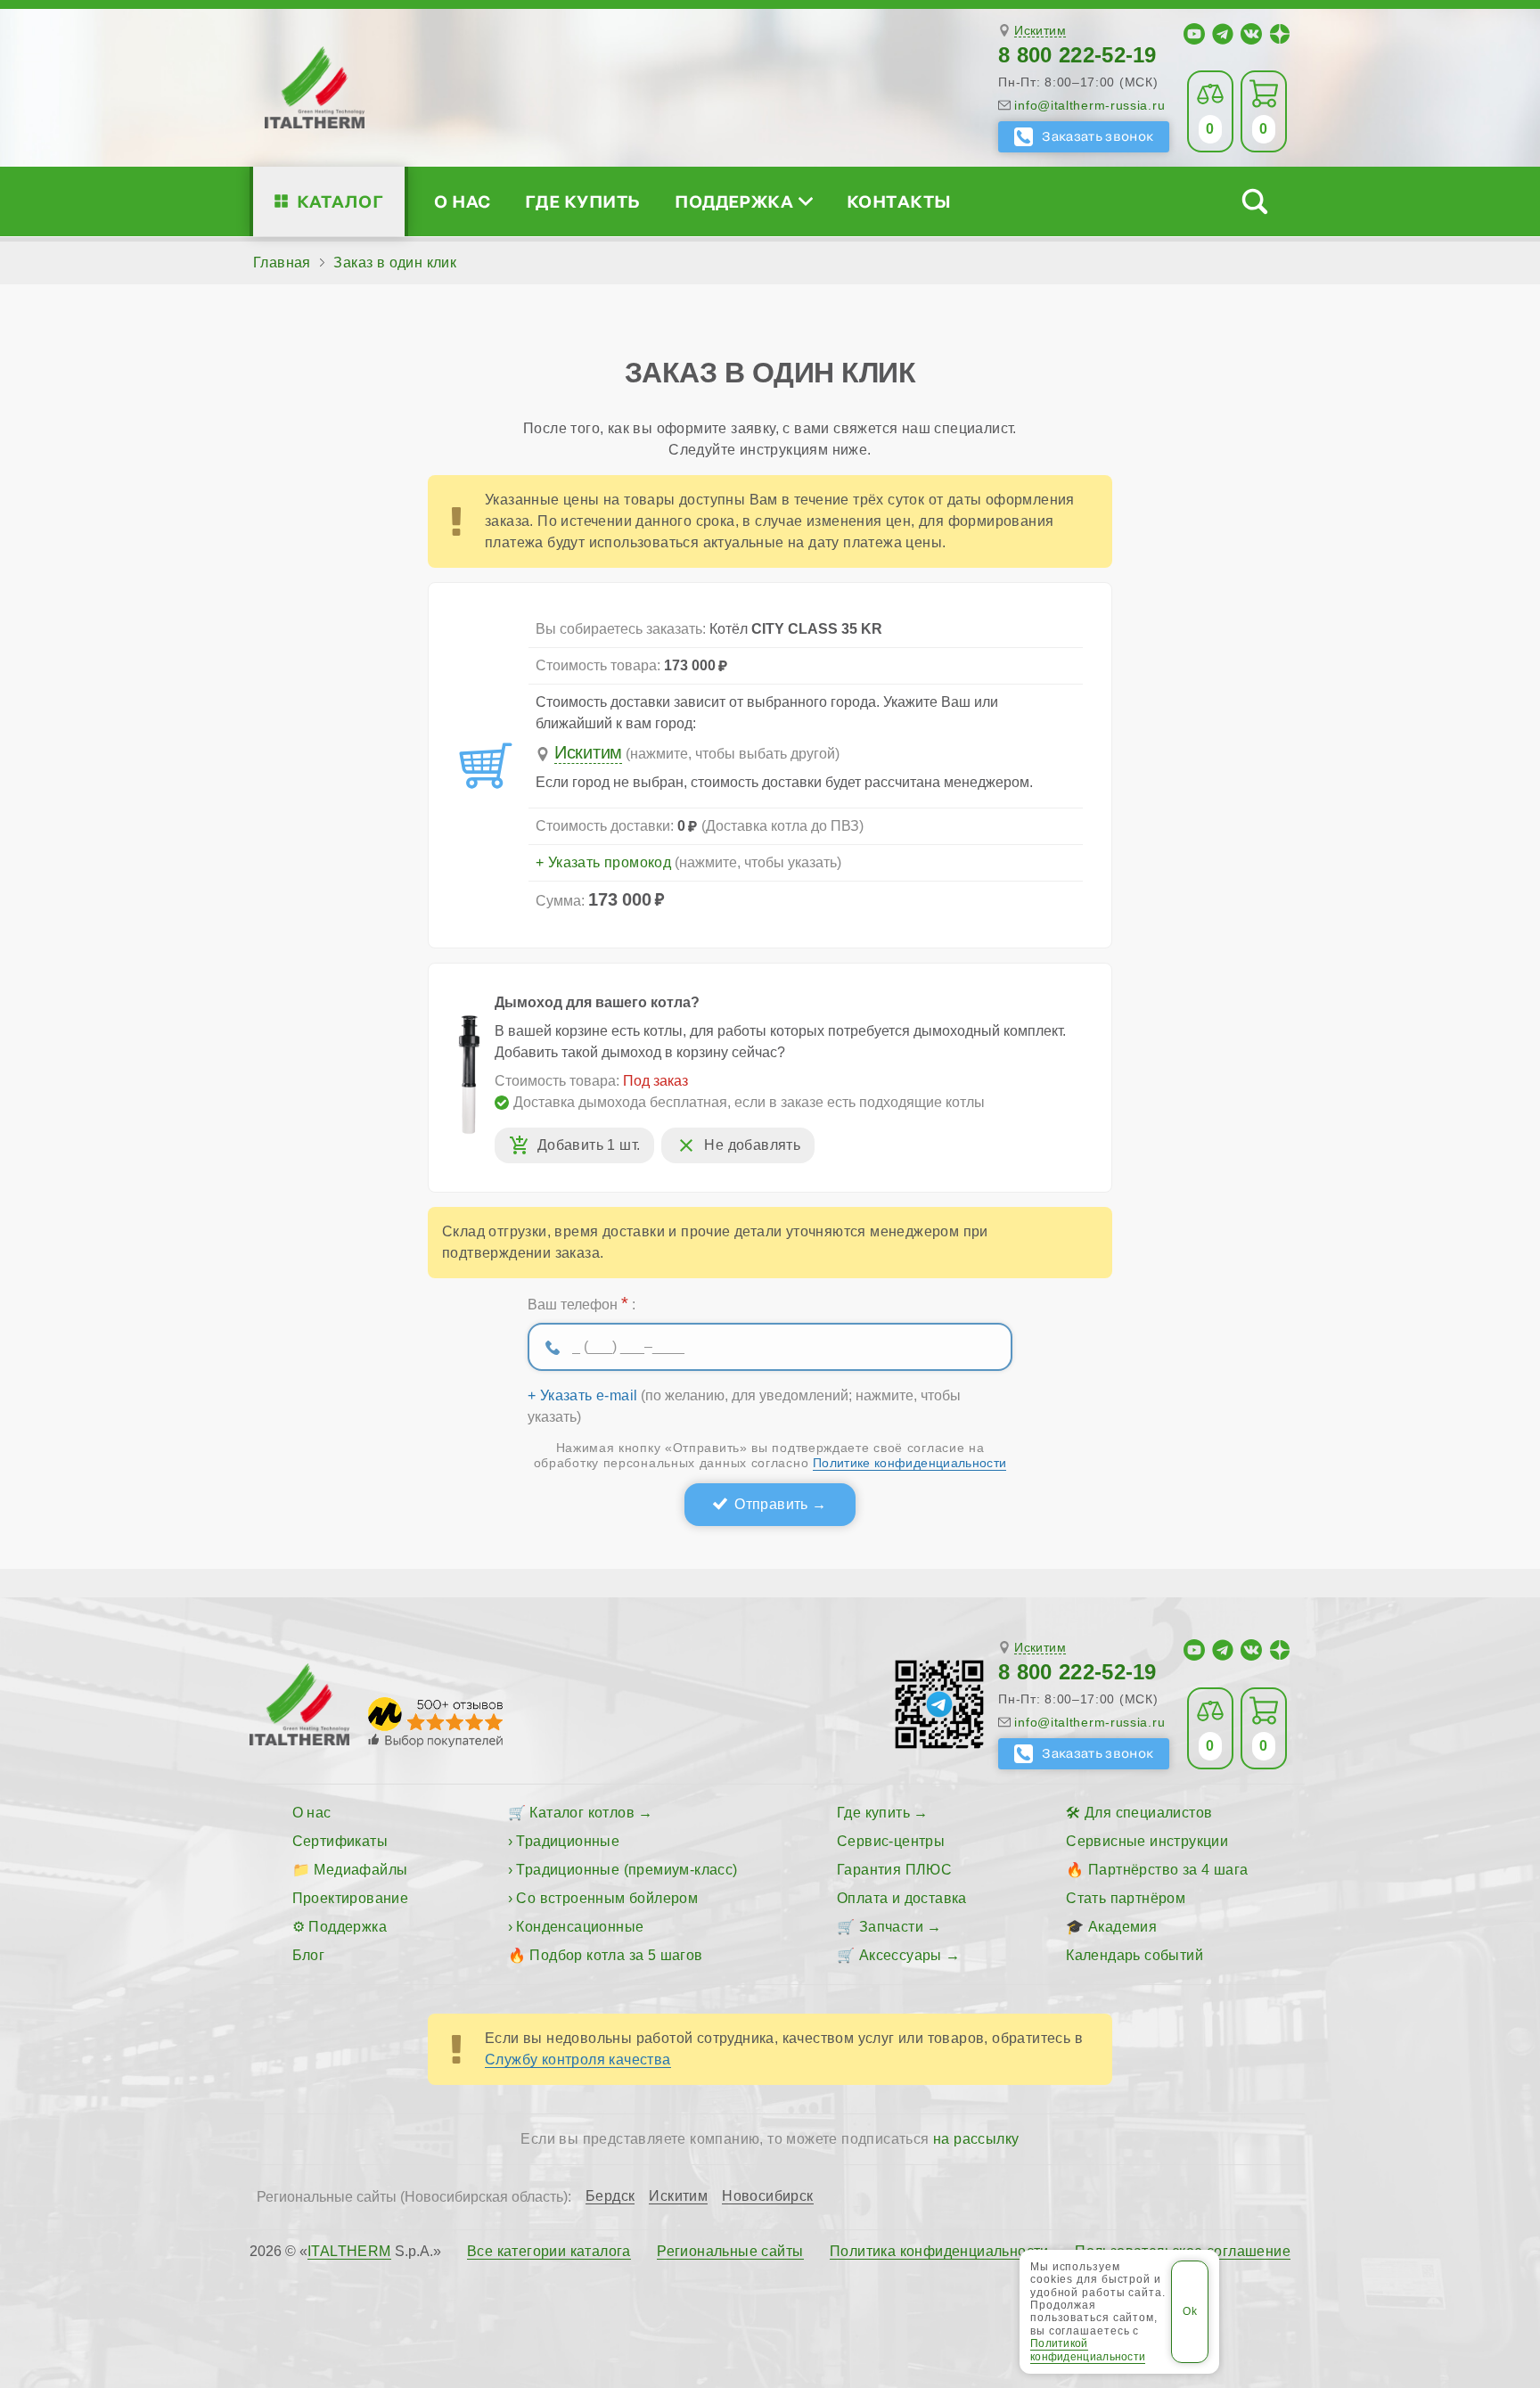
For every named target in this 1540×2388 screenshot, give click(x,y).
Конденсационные (580, 1927)
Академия (1122, 1927)
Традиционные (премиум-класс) (627, 1870)
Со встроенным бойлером (607, 1898)
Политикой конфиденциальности (1088, 2350)
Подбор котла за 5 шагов (616, 1955)
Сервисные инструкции (1147, 1841)
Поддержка (734, 201)
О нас (462, 201)
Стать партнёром (1126, 1898)
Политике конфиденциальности (909, 1463)
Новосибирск (767, 2196)
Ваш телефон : (582, 1303)
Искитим (1040, 31)
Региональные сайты (730, 2252)
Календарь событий (1135, 1955)
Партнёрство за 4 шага (1168, 1870)
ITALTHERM (349, 2251)
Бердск (610, 2196)
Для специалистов (1148, 1813)
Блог (309, 1955)
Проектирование (351, 1898)
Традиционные (568, 1841)
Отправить (771, 1504)
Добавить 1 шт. (589, 1145)
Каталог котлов (582, 1813)
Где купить (583, 201)
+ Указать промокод (603, 863)
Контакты (899, 201)
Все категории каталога (549, 2252)
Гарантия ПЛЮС (894, 1870)
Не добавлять (752, 1145)
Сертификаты (340, 1841)
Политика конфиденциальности (939, 2252)
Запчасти (891, 1927)
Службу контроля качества (578, 2060)
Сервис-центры (891, 1841)
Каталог (340, 201)
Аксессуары (901, 1955)
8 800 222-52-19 (1077, 55)
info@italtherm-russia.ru (1089, 105)
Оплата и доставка (902, 1898)
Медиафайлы (360, 1870)
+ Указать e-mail (582, 1396)
